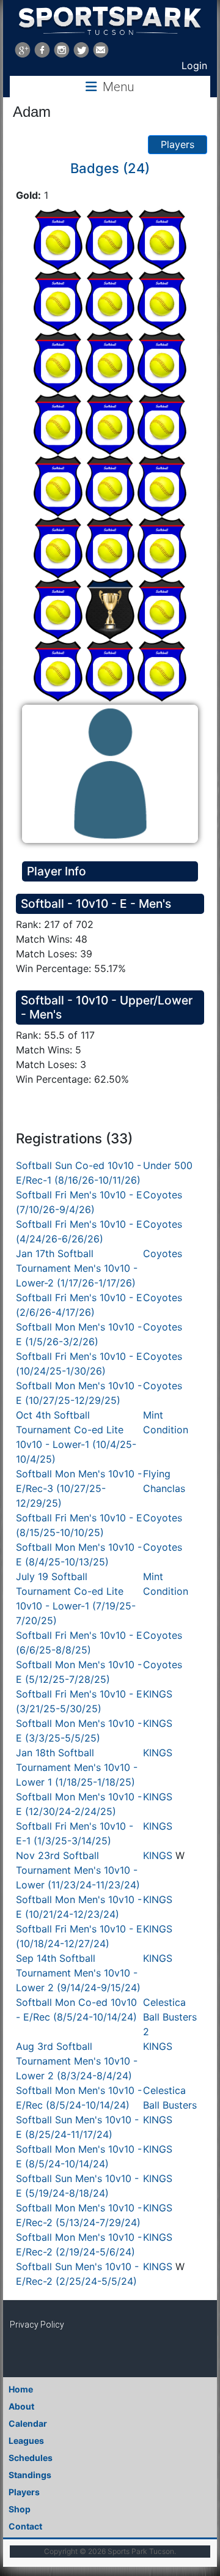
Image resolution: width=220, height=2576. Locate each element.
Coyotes (163, 1195)
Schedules (31, 2458)
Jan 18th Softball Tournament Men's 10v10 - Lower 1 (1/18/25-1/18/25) (77, 1767)
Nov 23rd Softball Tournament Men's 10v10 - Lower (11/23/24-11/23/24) (78, 1870)
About (21, 2406)
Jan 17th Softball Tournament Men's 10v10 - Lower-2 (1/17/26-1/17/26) (77, 1268)
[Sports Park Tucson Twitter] (81, 50)
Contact (25, 2526)
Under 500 (168, 1165)
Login (194, 65)
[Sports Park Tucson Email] (101, 50)
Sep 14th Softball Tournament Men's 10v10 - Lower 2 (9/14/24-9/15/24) (78, 1973)
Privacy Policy (37, 2325)
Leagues (26, 2441)
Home (21, 2389)
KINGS (158, 1694)
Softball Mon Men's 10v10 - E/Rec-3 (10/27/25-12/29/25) (79, 1488)
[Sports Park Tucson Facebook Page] (42, 50)
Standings (30, 2475)
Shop (20, 2509)
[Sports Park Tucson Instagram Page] (62, 50)
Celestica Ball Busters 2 (170, 2017)
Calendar (28, 2423)
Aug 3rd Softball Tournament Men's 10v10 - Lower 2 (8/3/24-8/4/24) (77, 2061)
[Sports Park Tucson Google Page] (23, 50)
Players (178, 144)
